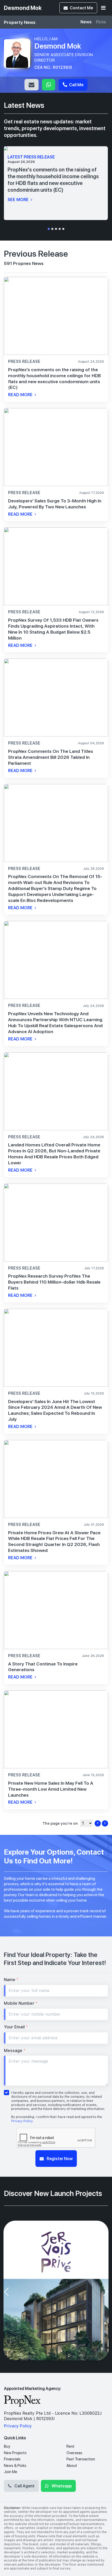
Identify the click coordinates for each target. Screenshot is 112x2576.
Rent (70, 2446)
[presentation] (6, 2292)
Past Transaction (81, 2459)
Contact (81, 8)
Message (15, 2051)
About (72, 2466)
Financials (12, 2459)
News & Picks (15, 2466)
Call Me (76, 85)
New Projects (15, 2453)
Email (32, 85)
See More (19, 200)
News (86, 22)
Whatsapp (49, 85)
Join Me (11, 2472)
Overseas (74, 2453)
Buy (7, 2446)
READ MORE (21, 395)
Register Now (59, 2158)
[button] (49, 229)
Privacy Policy (22, 2121)
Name (11, 1980)
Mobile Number (21, 2003)
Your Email (16, 2027)
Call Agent (24, 2486)
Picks (101, 22)
